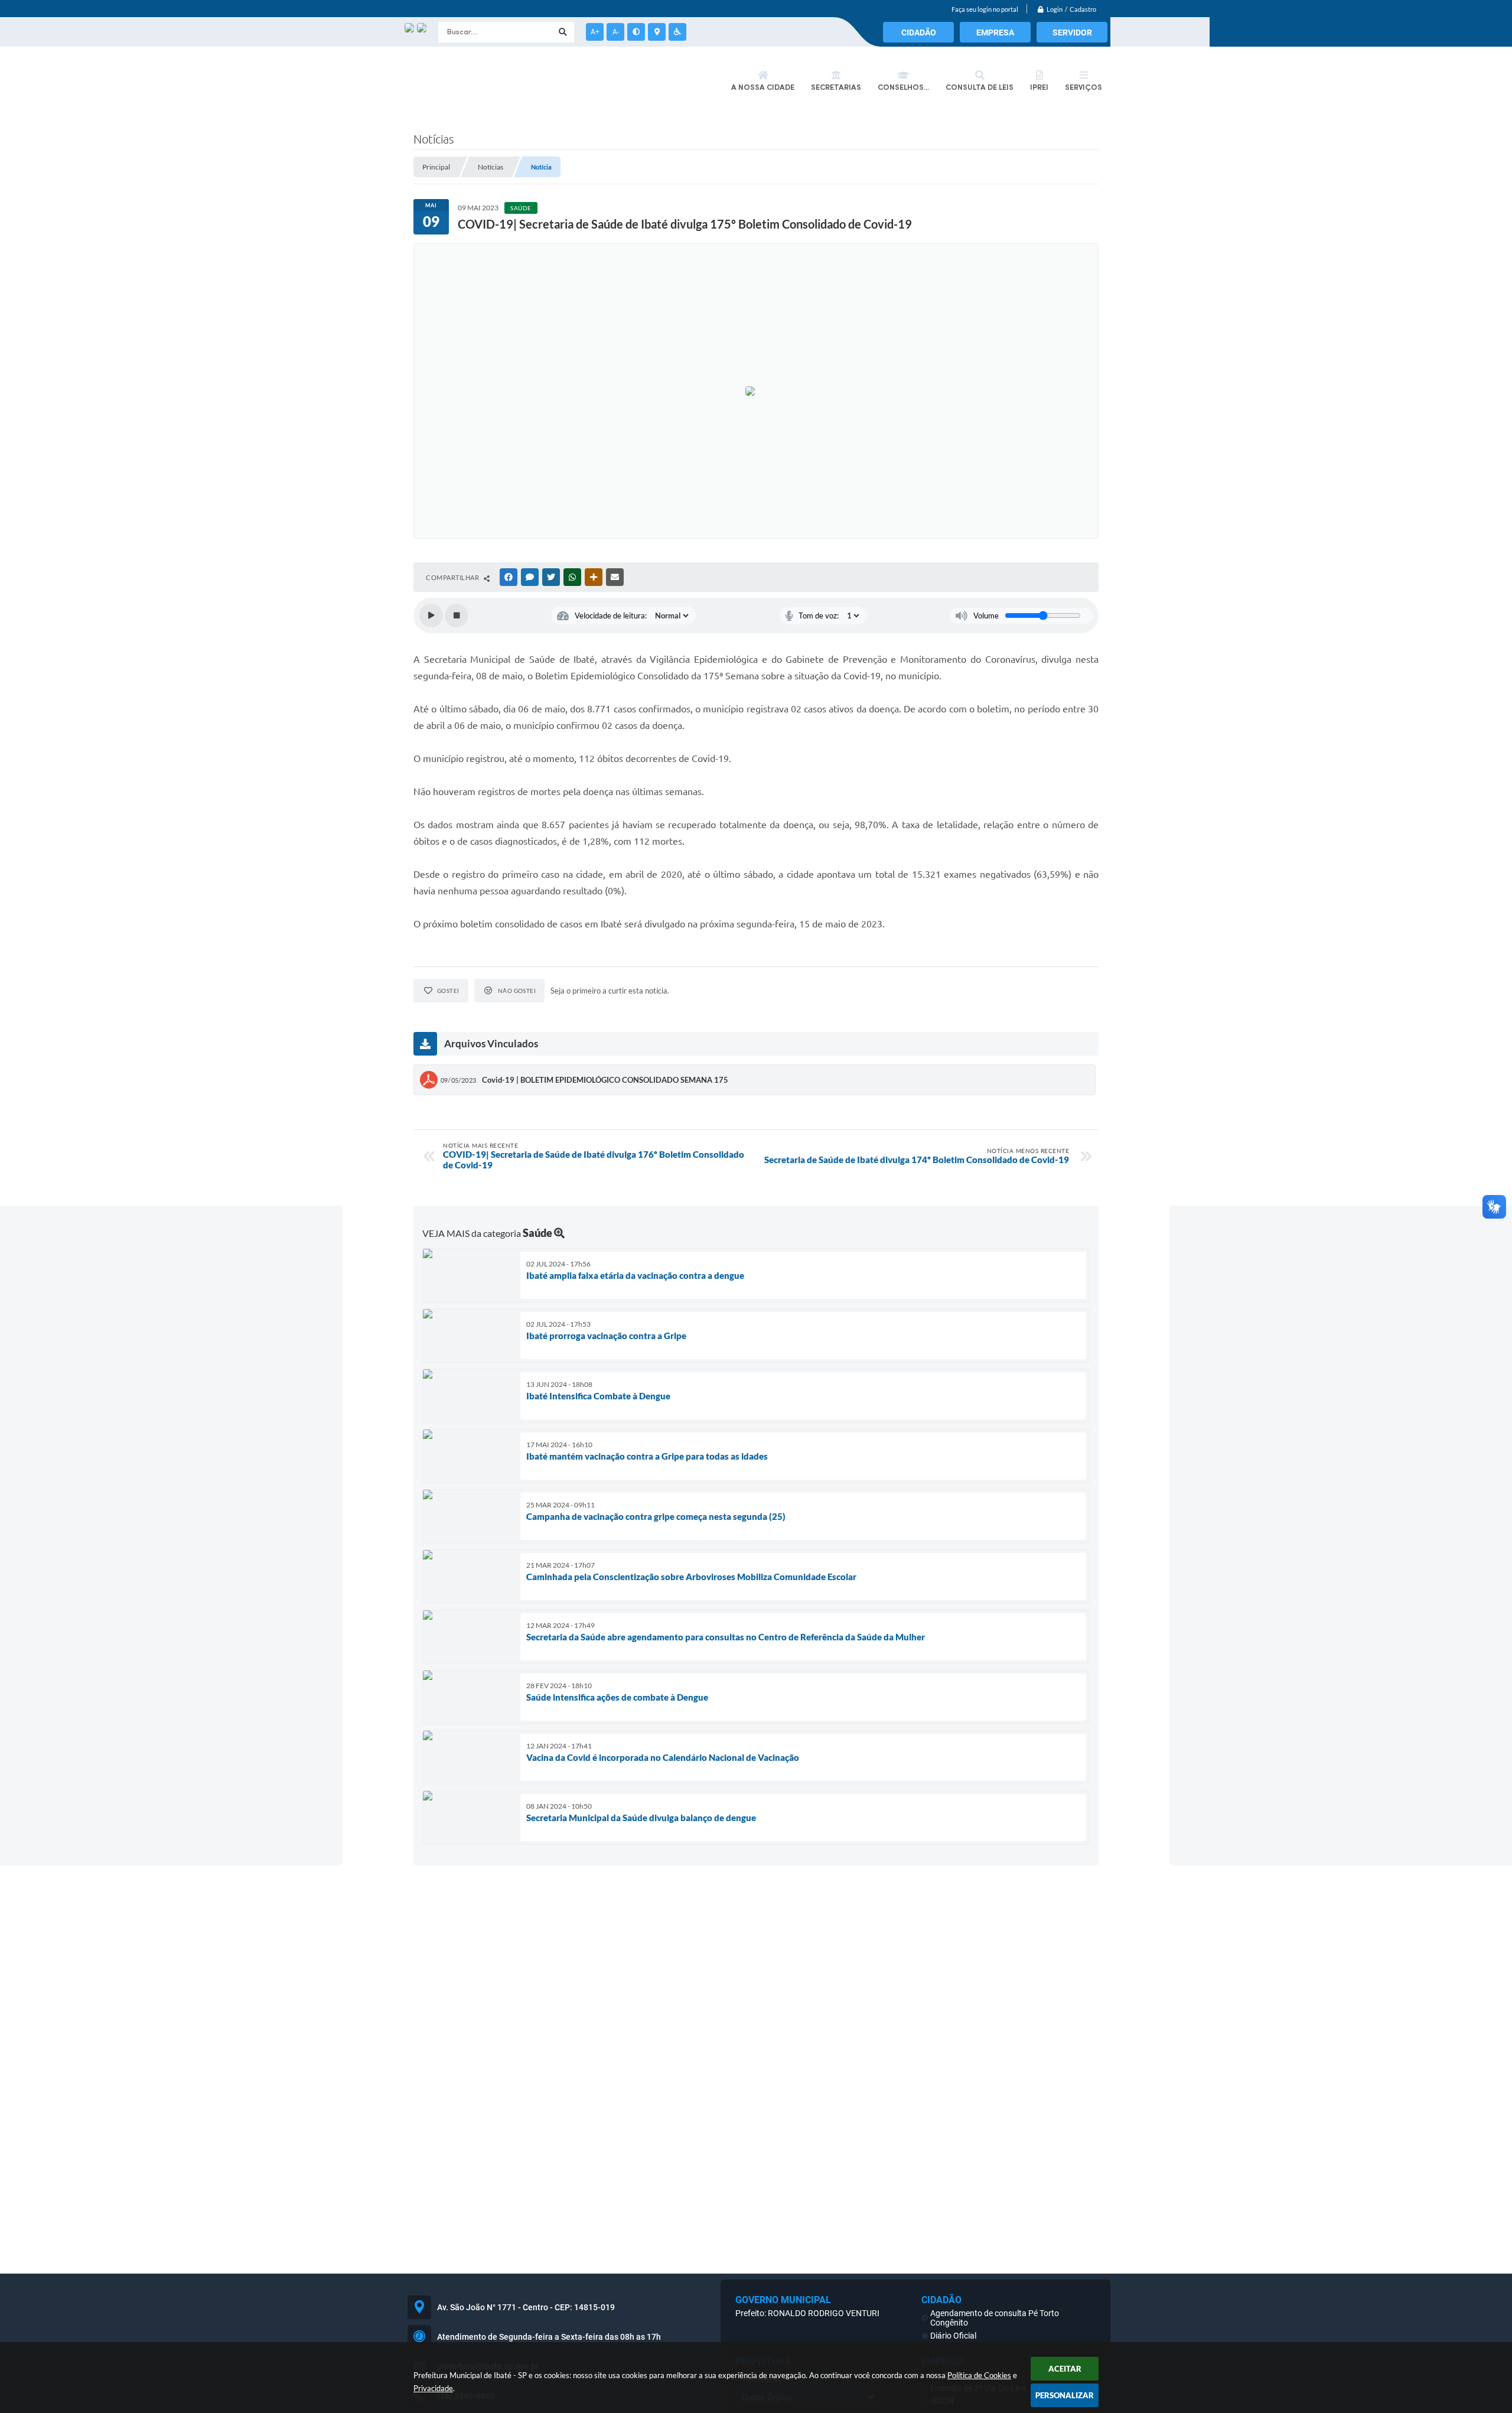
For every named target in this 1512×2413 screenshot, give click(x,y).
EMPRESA (995, 32)
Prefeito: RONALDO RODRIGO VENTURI (807, 2313)
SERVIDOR (1072, 32)
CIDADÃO (919, 32)
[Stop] (457, 616)
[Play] (431, 616)
